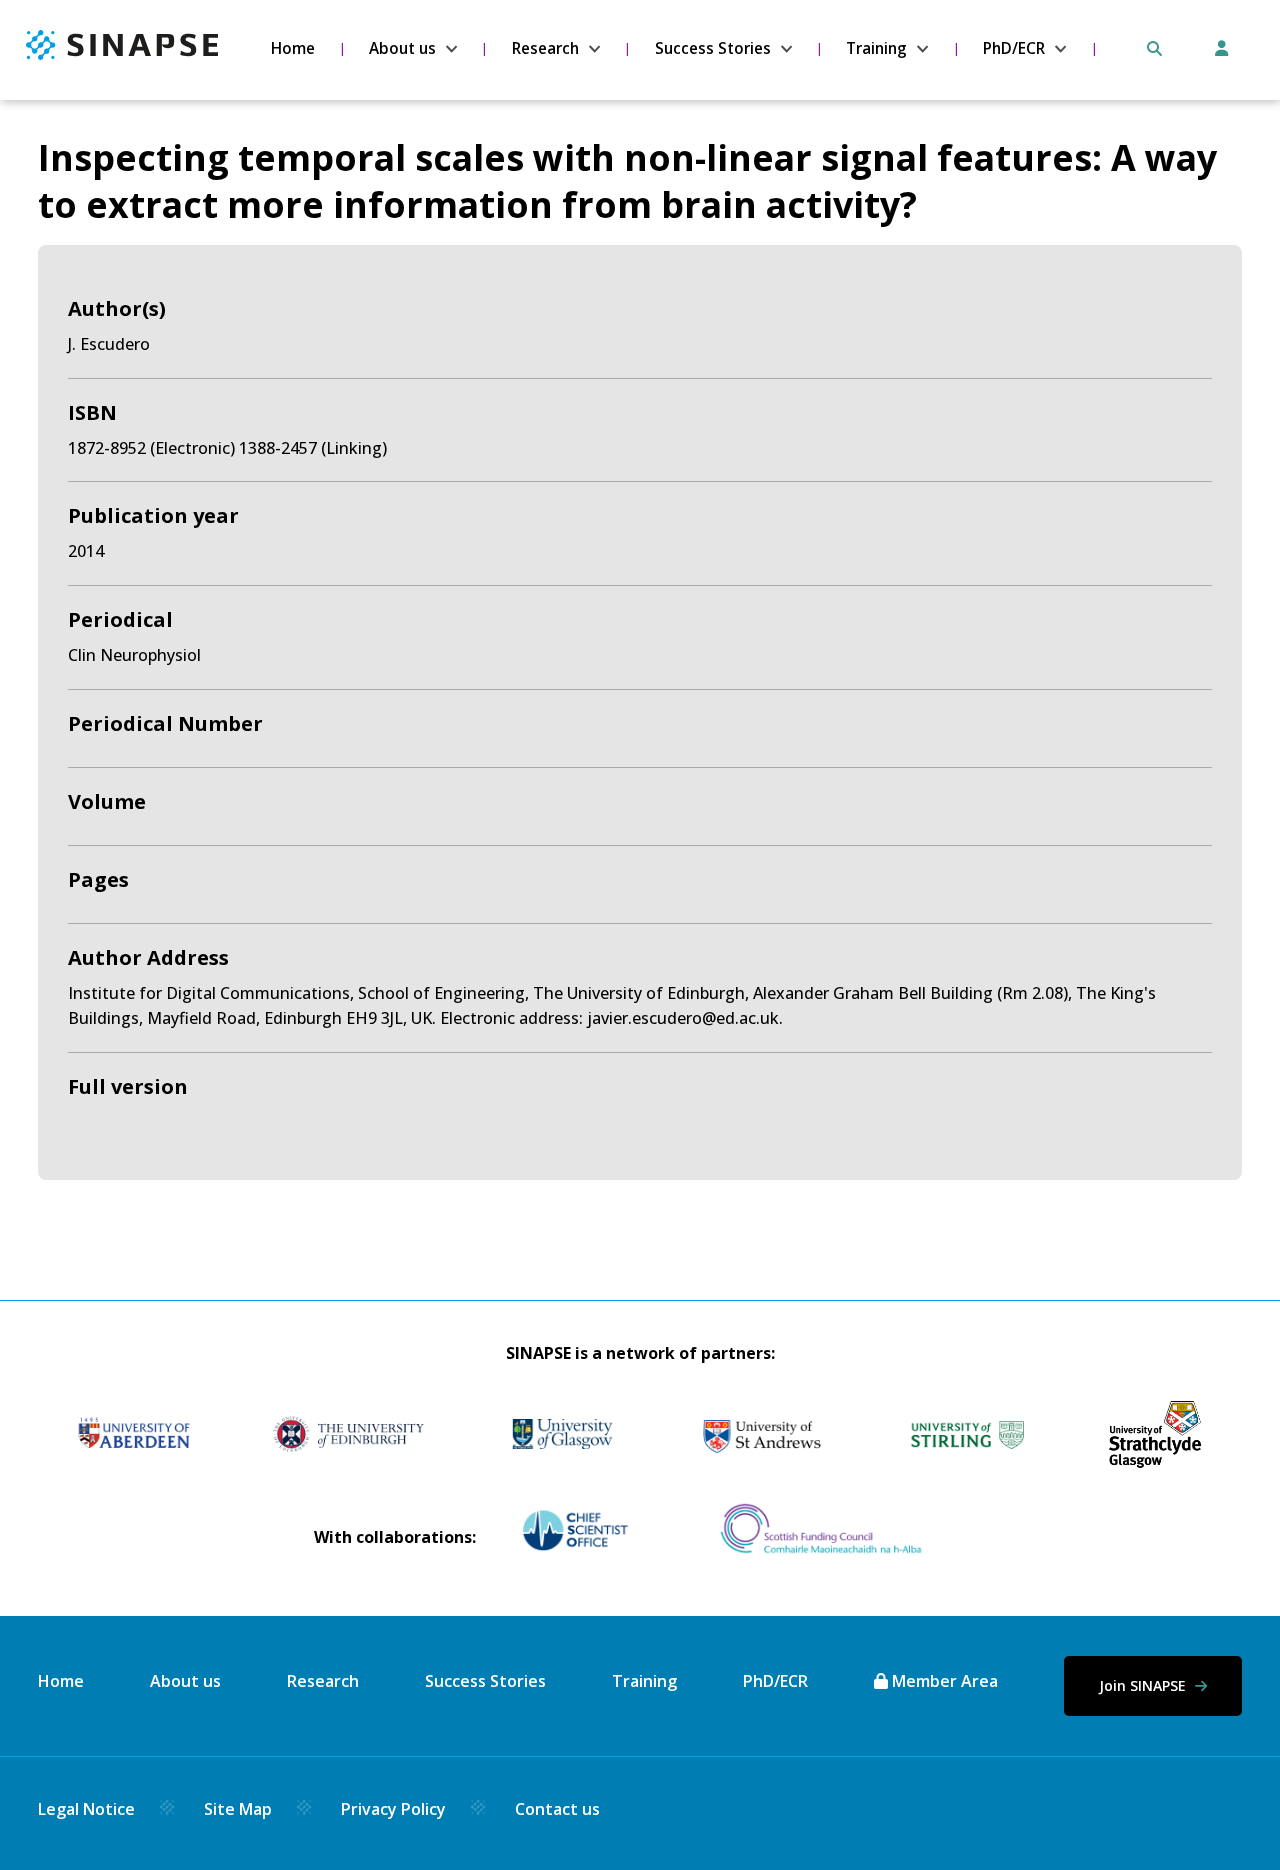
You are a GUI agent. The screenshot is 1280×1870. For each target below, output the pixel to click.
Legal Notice (86, 1809)
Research (545, 48)
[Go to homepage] (122, 54)
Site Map (238, 1809)
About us (402, 48)
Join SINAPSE (1144, 1685)
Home (293, 48)
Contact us (557, 1809)
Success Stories (713, 48)
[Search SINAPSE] (1154, 48)
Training (876, 48)
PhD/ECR (1014, 48)
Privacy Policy (393, 1809)
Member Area (943, 1681)
